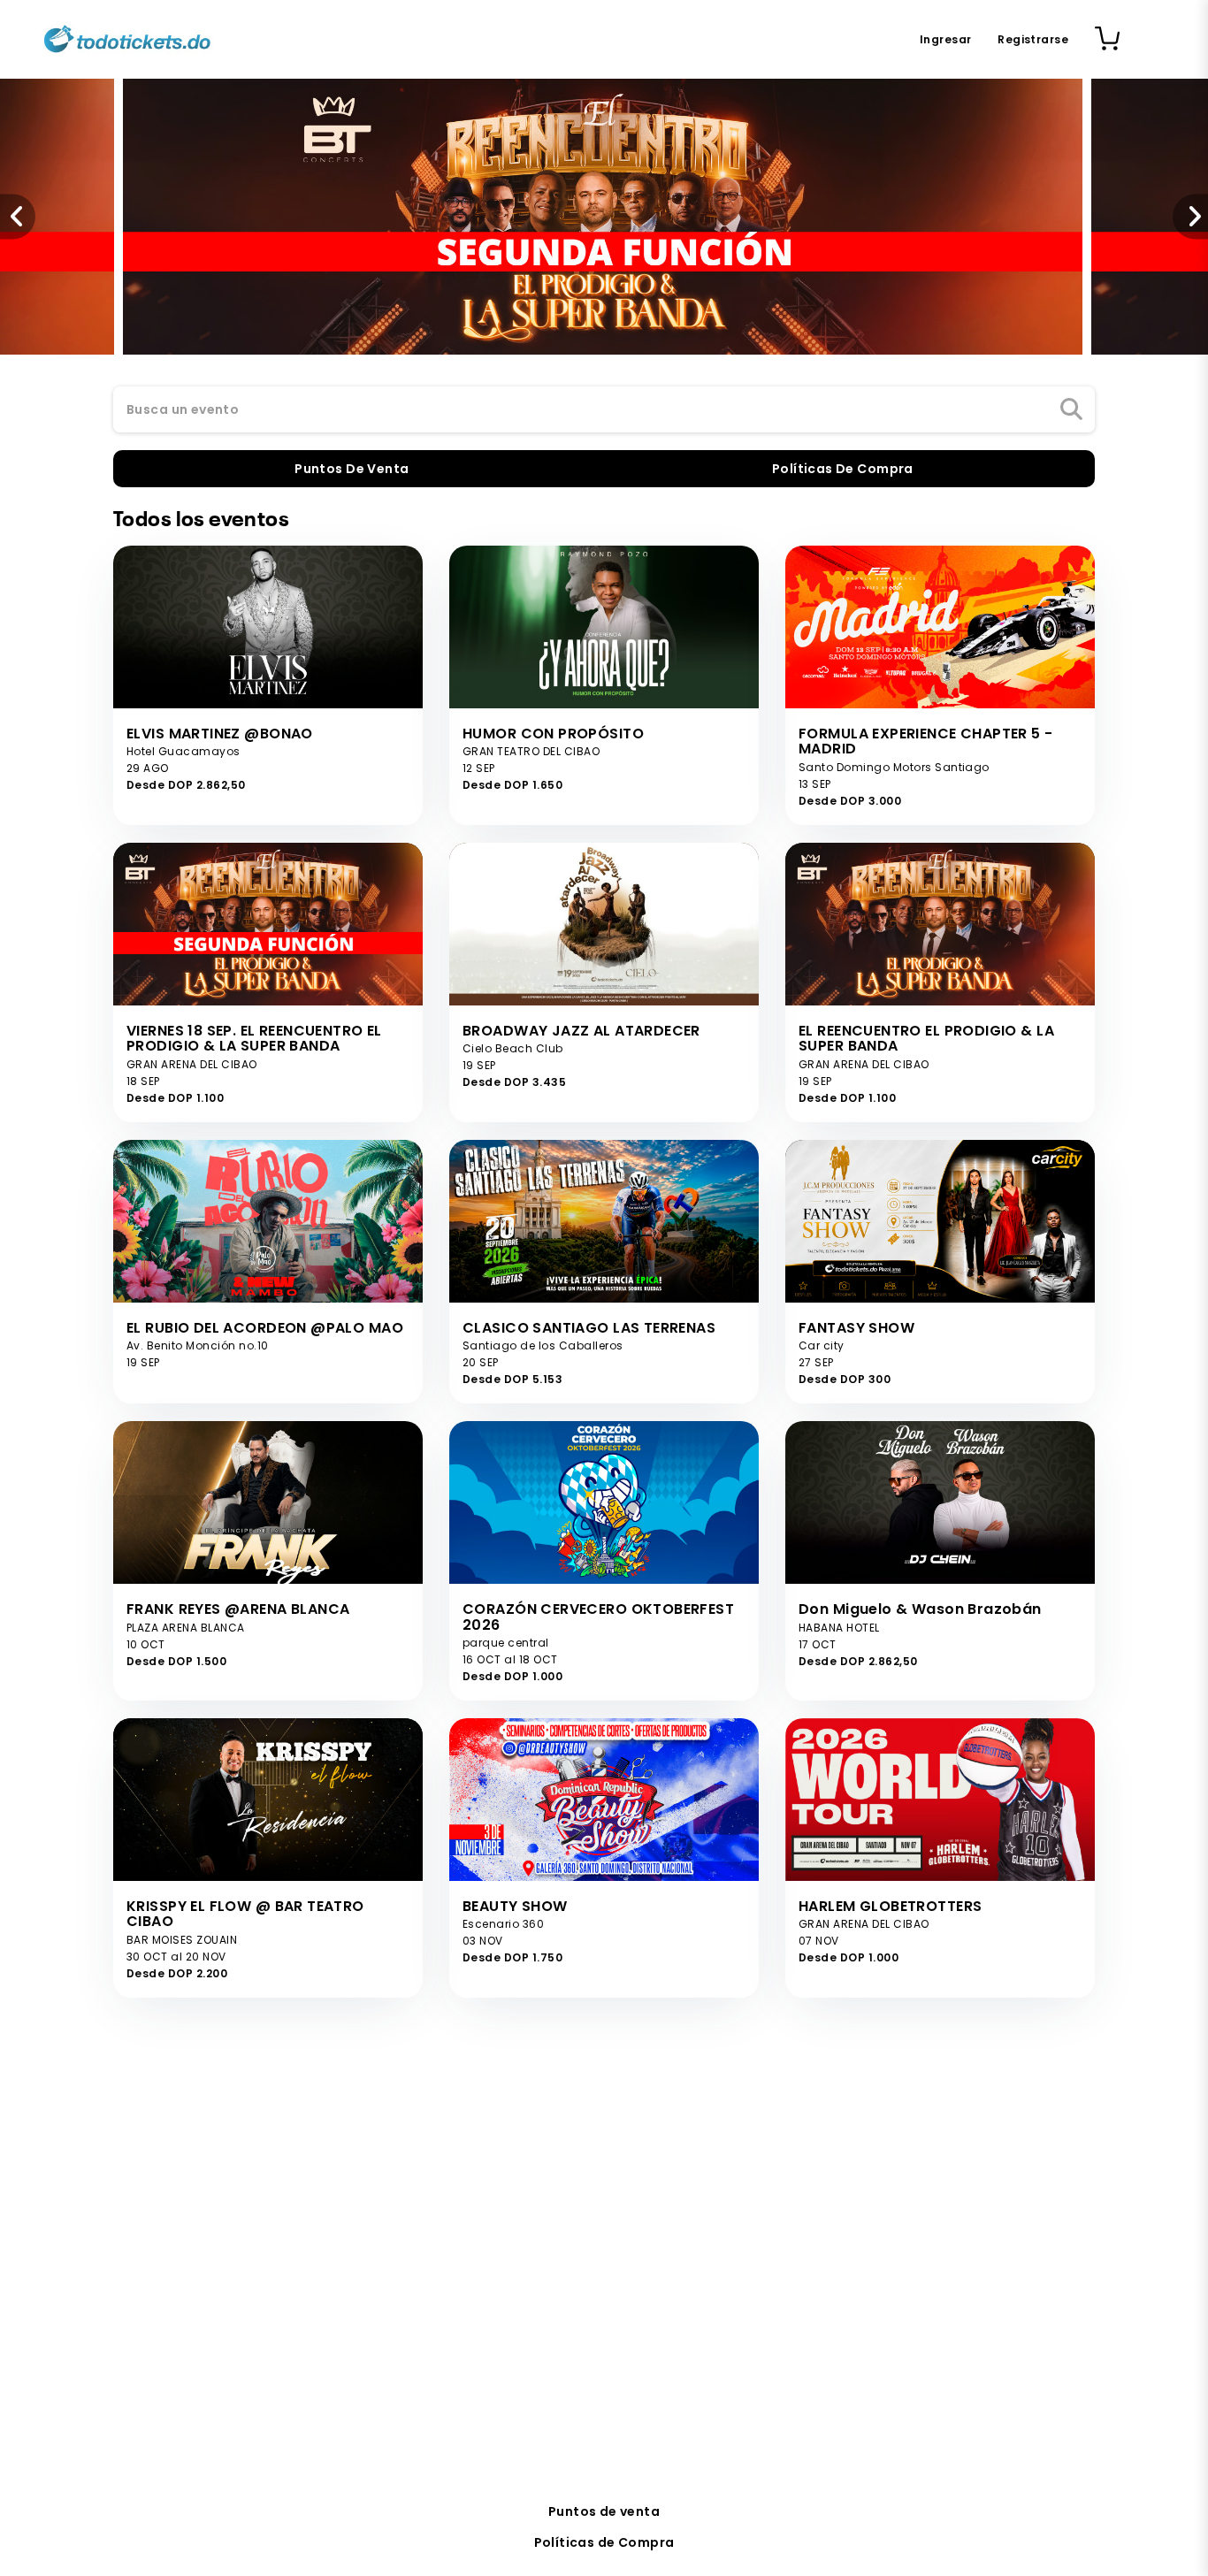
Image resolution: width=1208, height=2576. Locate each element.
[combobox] (604, 410)
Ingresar (945, 39)
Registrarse (1033, 39)
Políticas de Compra (604, 2542)
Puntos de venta (604, 2511)
